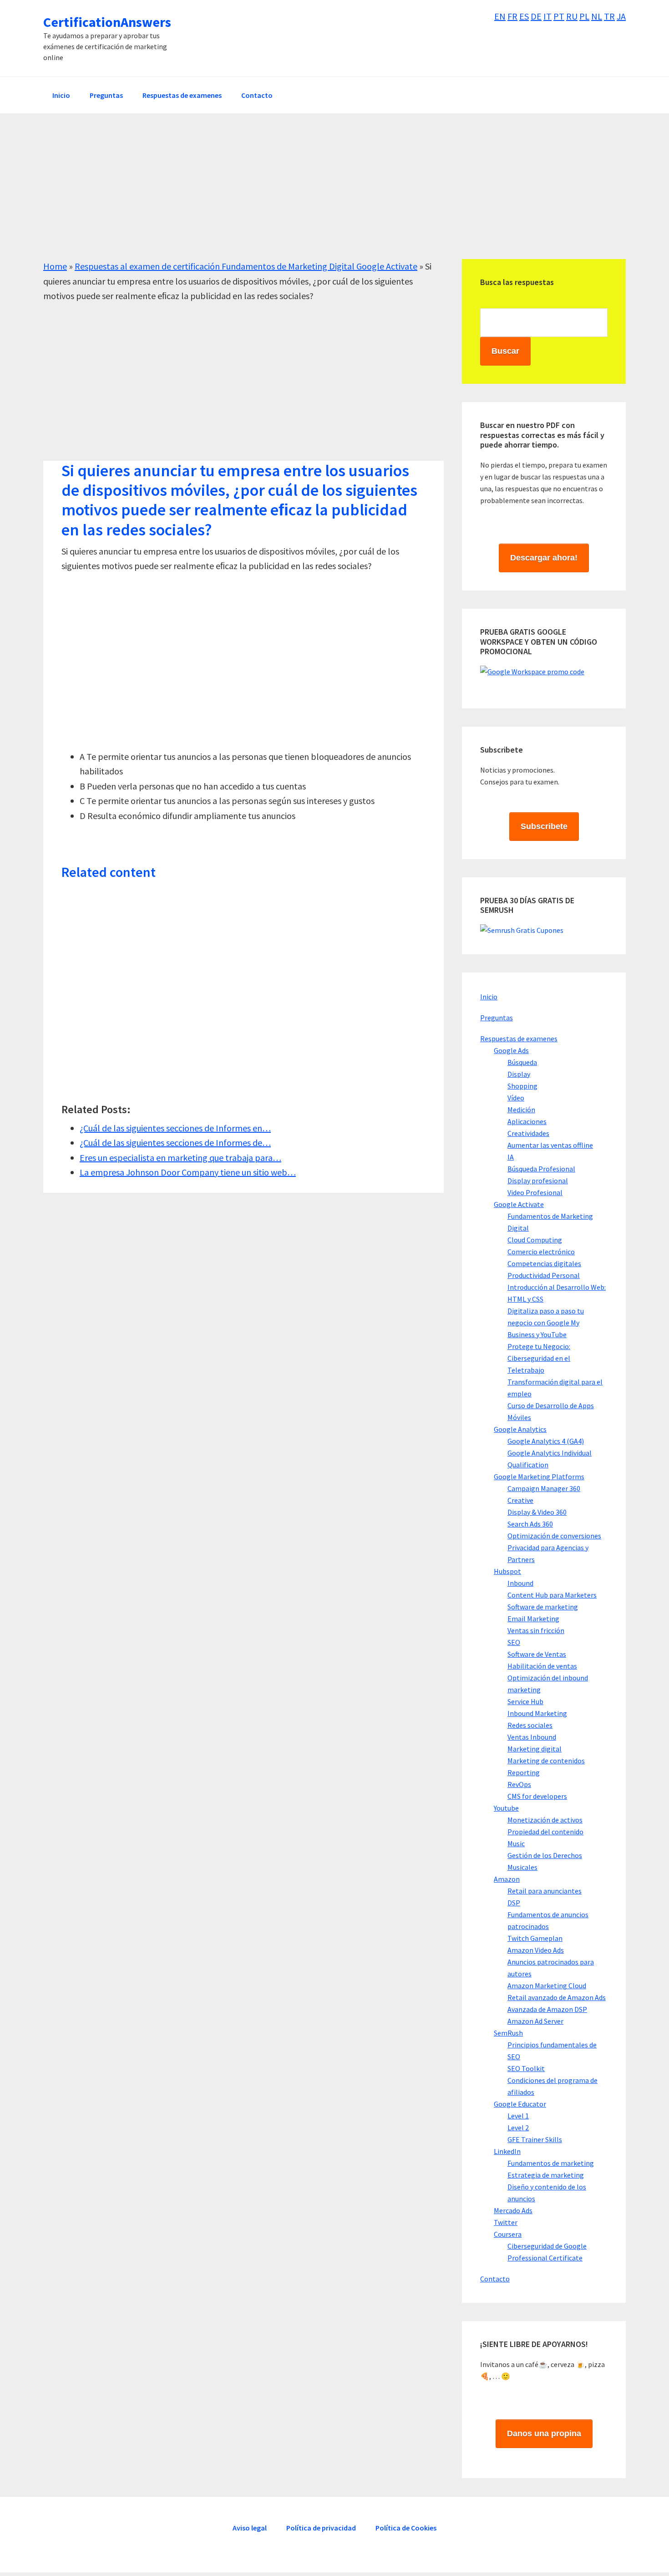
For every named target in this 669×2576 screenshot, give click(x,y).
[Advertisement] (316, 195)
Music (516, 1843)
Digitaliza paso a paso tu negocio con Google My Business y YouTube (546, 1323)
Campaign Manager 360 (544, 1488)
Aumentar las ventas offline (550, 1145)
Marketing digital (535, 1749)
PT (559, 16)
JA (621, 16)
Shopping (522, 1086)
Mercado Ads (513, 2210)
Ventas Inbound (532, 1737)
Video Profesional (535, 1192)
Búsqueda (522, 1062)
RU (572, 16)
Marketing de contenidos (546, 1761)
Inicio (489, 997)
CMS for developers (537, 1796)
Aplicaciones (527, 1121)
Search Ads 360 (530, 1524)
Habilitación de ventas (542, 1666)
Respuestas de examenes (519, 1039)
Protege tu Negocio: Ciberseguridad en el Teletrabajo (539, 1358)
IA (511, 1157)
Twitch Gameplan (535, 1938)
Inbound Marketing (537, 1713)
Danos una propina (544, 2433)
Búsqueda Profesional (541, 1169)
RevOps (519, 1784)
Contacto (495, 2279)
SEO (514, 1642)
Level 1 (518, 2116)
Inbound (520, 1583)
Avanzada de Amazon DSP (547, 2009)
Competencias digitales (544, 1263)
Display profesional (538, 1181)
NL (597, 16)
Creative (520, 1500)
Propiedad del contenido (545, 1832)
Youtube (506, 1808)
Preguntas (497, 1018)
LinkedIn (507, 2151)
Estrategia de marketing (546, 2175)
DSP (514, 1903)
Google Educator (520, 2104)
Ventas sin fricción (536, 1630)
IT (547, 16)
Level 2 (518, 2128)
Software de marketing (543, 1607)
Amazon (507, 1879)
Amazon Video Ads (536, 1950)
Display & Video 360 (537, 1512)
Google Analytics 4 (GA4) (546, 1441)
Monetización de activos (545, 1820)
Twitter (506, 2222)
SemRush (508, 2033)
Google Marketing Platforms (539, 1476)
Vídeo (516, 1098)
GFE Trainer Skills (535, 2139)
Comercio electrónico (541, 1252)
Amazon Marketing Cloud (547, 1985)
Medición (521, 1110)
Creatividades (528, 1133)
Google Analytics (520, 1429)
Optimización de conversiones (554, 1536)
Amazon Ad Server (535, 2021)
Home (55, 266)
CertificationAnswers (107, 22)
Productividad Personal (544, 1275)
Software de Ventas (537, 1654)
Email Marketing (533, 1619)
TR (609, 16)
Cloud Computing (535, 1240)
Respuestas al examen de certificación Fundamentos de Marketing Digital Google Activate (246, 266)
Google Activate (519, 1204)
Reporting (524, 1772)
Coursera (508, 2234)
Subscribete (544, 826)
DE (536, 16)
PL (584, 16)
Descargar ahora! (544, 558)
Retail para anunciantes (545, 1891)
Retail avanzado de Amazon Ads (557, 1997)
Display (519, 1074)
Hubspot (507, 1571)
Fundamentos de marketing (551, 2163)
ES (524, 16)
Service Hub (525, 1701)
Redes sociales (530, 1725)
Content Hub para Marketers (552, 1595)
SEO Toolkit (526, 2068)
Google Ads (511, 1050)
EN (500, 16)
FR (512, 16)
